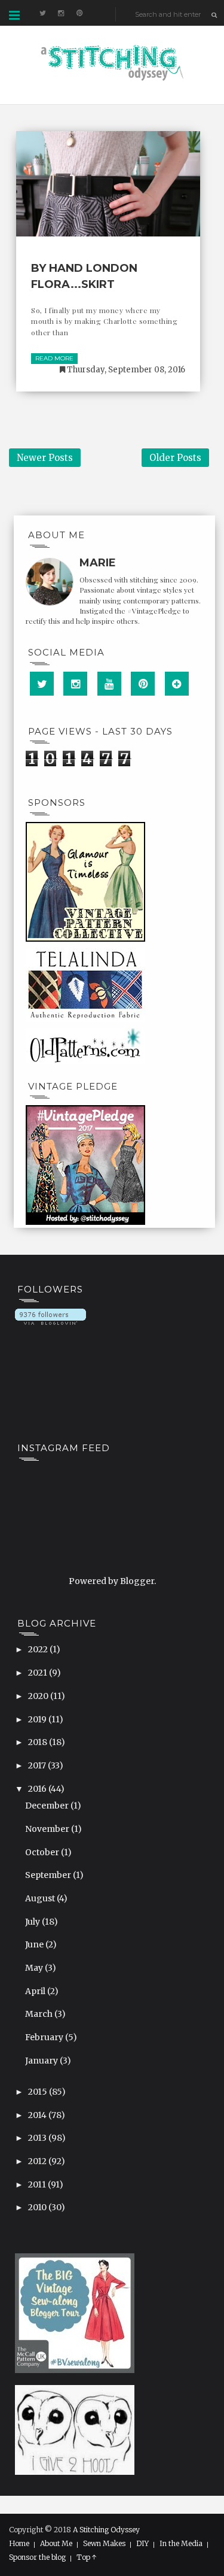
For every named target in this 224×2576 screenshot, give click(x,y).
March (40, 2014)
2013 (38, 2138)
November (48, 1829)
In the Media (181, 2544)
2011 (38, 2184)
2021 (39, 1673)
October (43, 1852)
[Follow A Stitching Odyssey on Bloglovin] (50, 1316)
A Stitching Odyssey (106, 2530)
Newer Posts (45, 458)
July (33, 1922)
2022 (39, 1649)
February (45, 2037)
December (48, 1806)
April (36, 1991)
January (42, 2061)
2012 (38, 2161)
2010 (38, 2207)
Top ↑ (87, 2557)
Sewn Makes (104, 2544)
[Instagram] (75, 684)
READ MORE (54, 358)
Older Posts (175, 458)
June (35, 1944)
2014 (38, 2115)
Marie (98, 563)
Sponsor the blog (37, 2557)
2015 (39, 2092)
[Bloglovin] (177, 684)
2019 (38, 1719)
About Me (56, 2544)
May (35, 1968)
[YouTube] (109, 684)
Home (19, 2544)
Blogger (137, 1581)
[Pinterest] (143, 684)
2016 (38, 1789)
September (49, 1875)
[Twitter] (42, 684)
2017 (38, 1765)
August (41, 1898)
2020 (39, 1696)
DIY (142, 2544)
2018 (39, 1742)
